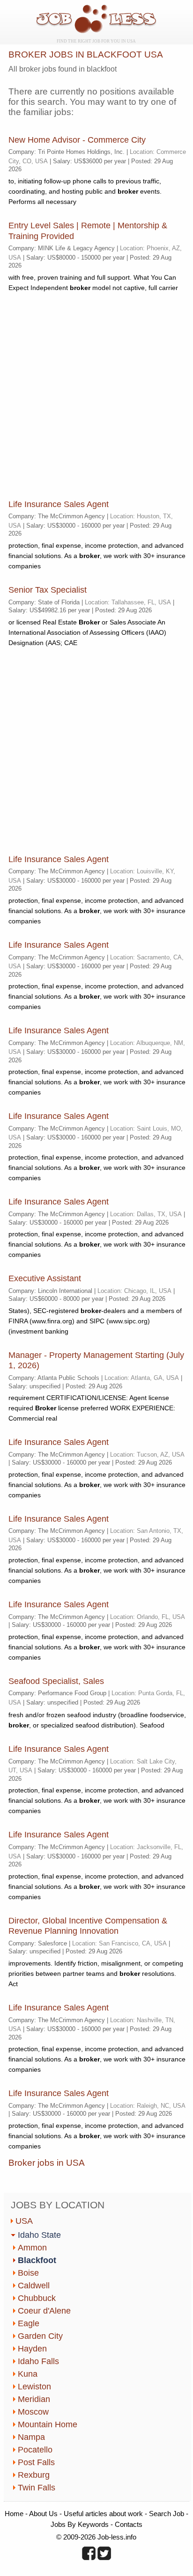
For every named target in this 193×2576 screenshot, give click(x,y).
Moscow (33, 2412)
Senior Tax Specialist (48, 590)
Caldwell (34, 2286)
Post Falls (36, 2462)
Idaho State (39, 2235)
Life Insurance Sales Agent (59, 504)
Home (14, 2514)
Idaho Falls (38, 2361)
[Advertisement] (96, 396)
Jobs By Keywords (80, 2524)
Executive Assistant (45, 1278)
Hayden (32, 2349)
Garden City (40, 2336)
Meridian (34, 2399)
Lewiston (34, 2387)
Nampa (31, 2437)
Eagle (29, 2323)
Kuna (28, 2374)
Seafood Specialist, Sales (56, 1681)
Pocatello (35, 2450)
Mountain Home (48, 2424)
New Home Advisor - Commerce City (77, 140)
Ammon (32, 2248)
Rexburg (34, 2475)
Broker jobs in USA (47, 2163)
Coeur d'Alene (44, 2311)
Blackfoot (37, 2260)
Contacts (129, 2524)
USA (24, 2221)
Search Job (167, 2514)
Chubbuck (37, 2298)
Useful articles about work (103, 2514)
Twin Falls (37, 2488)
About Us (43, 2514)
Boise (28, 2273)
